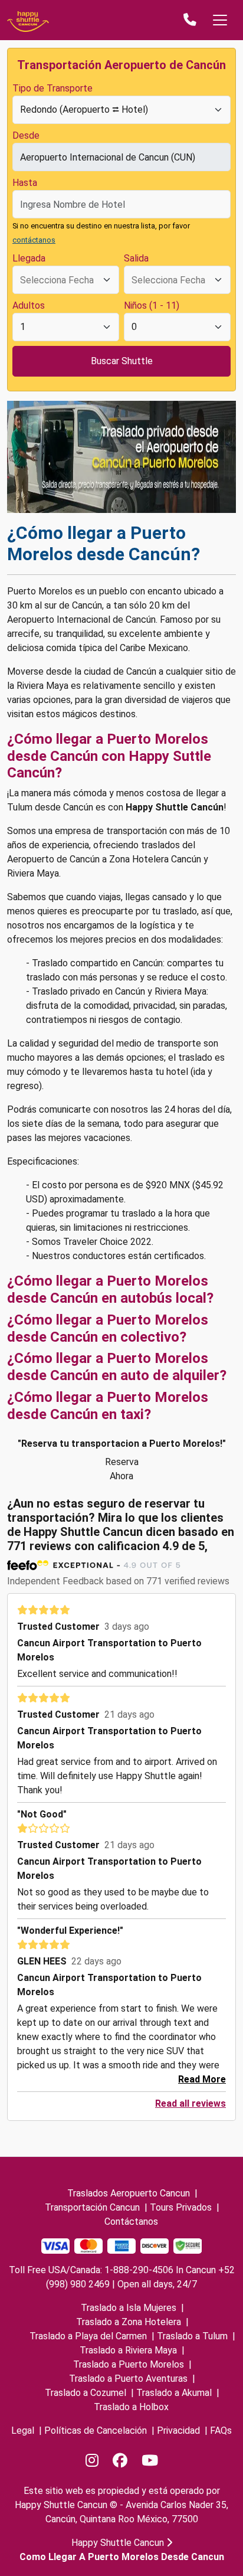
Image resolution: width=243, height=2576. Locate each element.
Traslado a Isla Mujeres (129, 2308)
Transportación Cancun (92, 2207)
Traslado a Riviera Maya (128, 2350)
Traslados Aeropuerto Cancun (129, 2193)
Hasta (25, 183)
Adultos (29, 305)
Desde (26, 135)
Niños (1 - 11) (152, 305)
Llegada (29, 258)
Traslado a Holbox (131, 2407)
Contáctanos (131, 2222)
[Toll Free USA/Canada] (190, 20)
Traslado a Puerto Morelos (129, 2364)
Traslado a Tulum (192, 2336)
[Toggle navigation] (220, 20)
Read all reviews (191, 2103)
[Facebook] (120, 2461)
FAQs (221, 2430)
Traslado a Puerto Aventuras (128, 2379)
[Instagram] (92, 2461)
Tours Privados (181, 2207)
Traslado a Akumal (174, 2393)
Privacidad (178, 2430)
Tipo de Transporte (52, 88)
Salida (136, 258)
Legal (23, 2430)
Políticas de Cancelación (96, 2430)
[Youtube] (150, 2461)
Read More (202, 2079)
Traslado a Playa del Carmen (88, 2336)
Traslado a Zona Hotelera (129, 2322)
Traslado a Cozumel (86, 2393)
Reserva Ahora (122, 1469)
